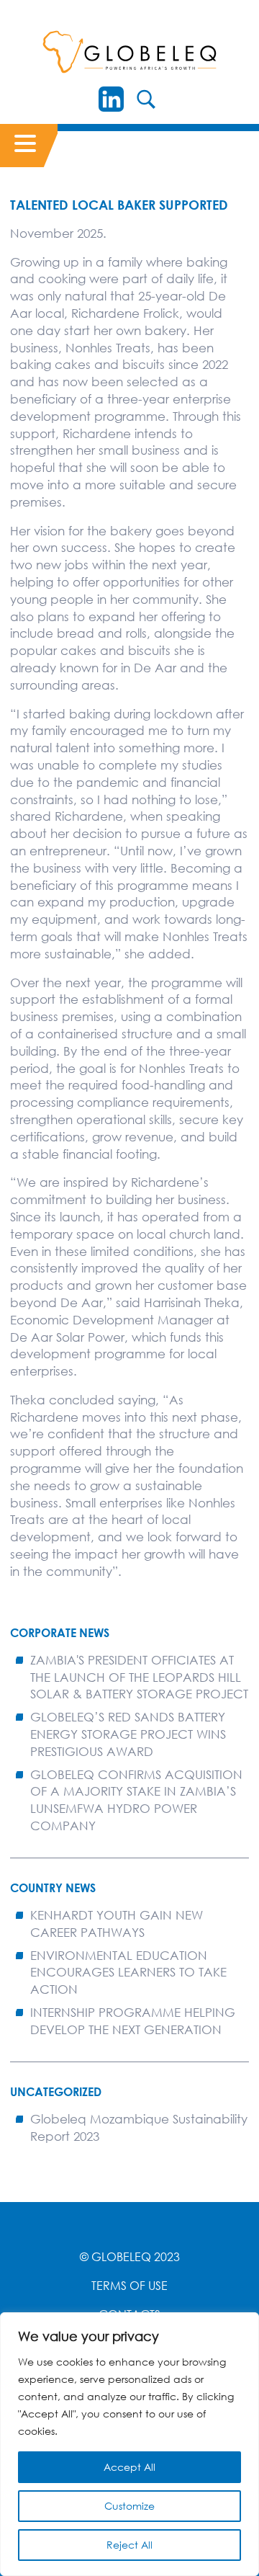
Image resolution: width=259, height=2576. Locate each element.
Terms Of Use (129, 2286)
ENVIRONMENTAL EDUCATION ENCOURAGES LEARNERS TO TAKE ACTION (128, 1973)
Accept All (129, 2467)
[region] (129, 2444)
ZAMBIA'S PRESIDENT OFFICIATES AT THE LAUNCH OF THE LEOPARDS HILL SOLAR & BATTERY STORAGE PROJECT (139, 1677)
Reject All (129, 2545)
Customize (129, 2506)
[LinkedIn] (111, 99)
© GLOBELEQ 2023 (130, 2257)
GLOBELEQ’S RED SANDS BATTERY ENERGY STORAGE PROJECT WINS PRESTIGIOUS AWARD (128, 1734)
